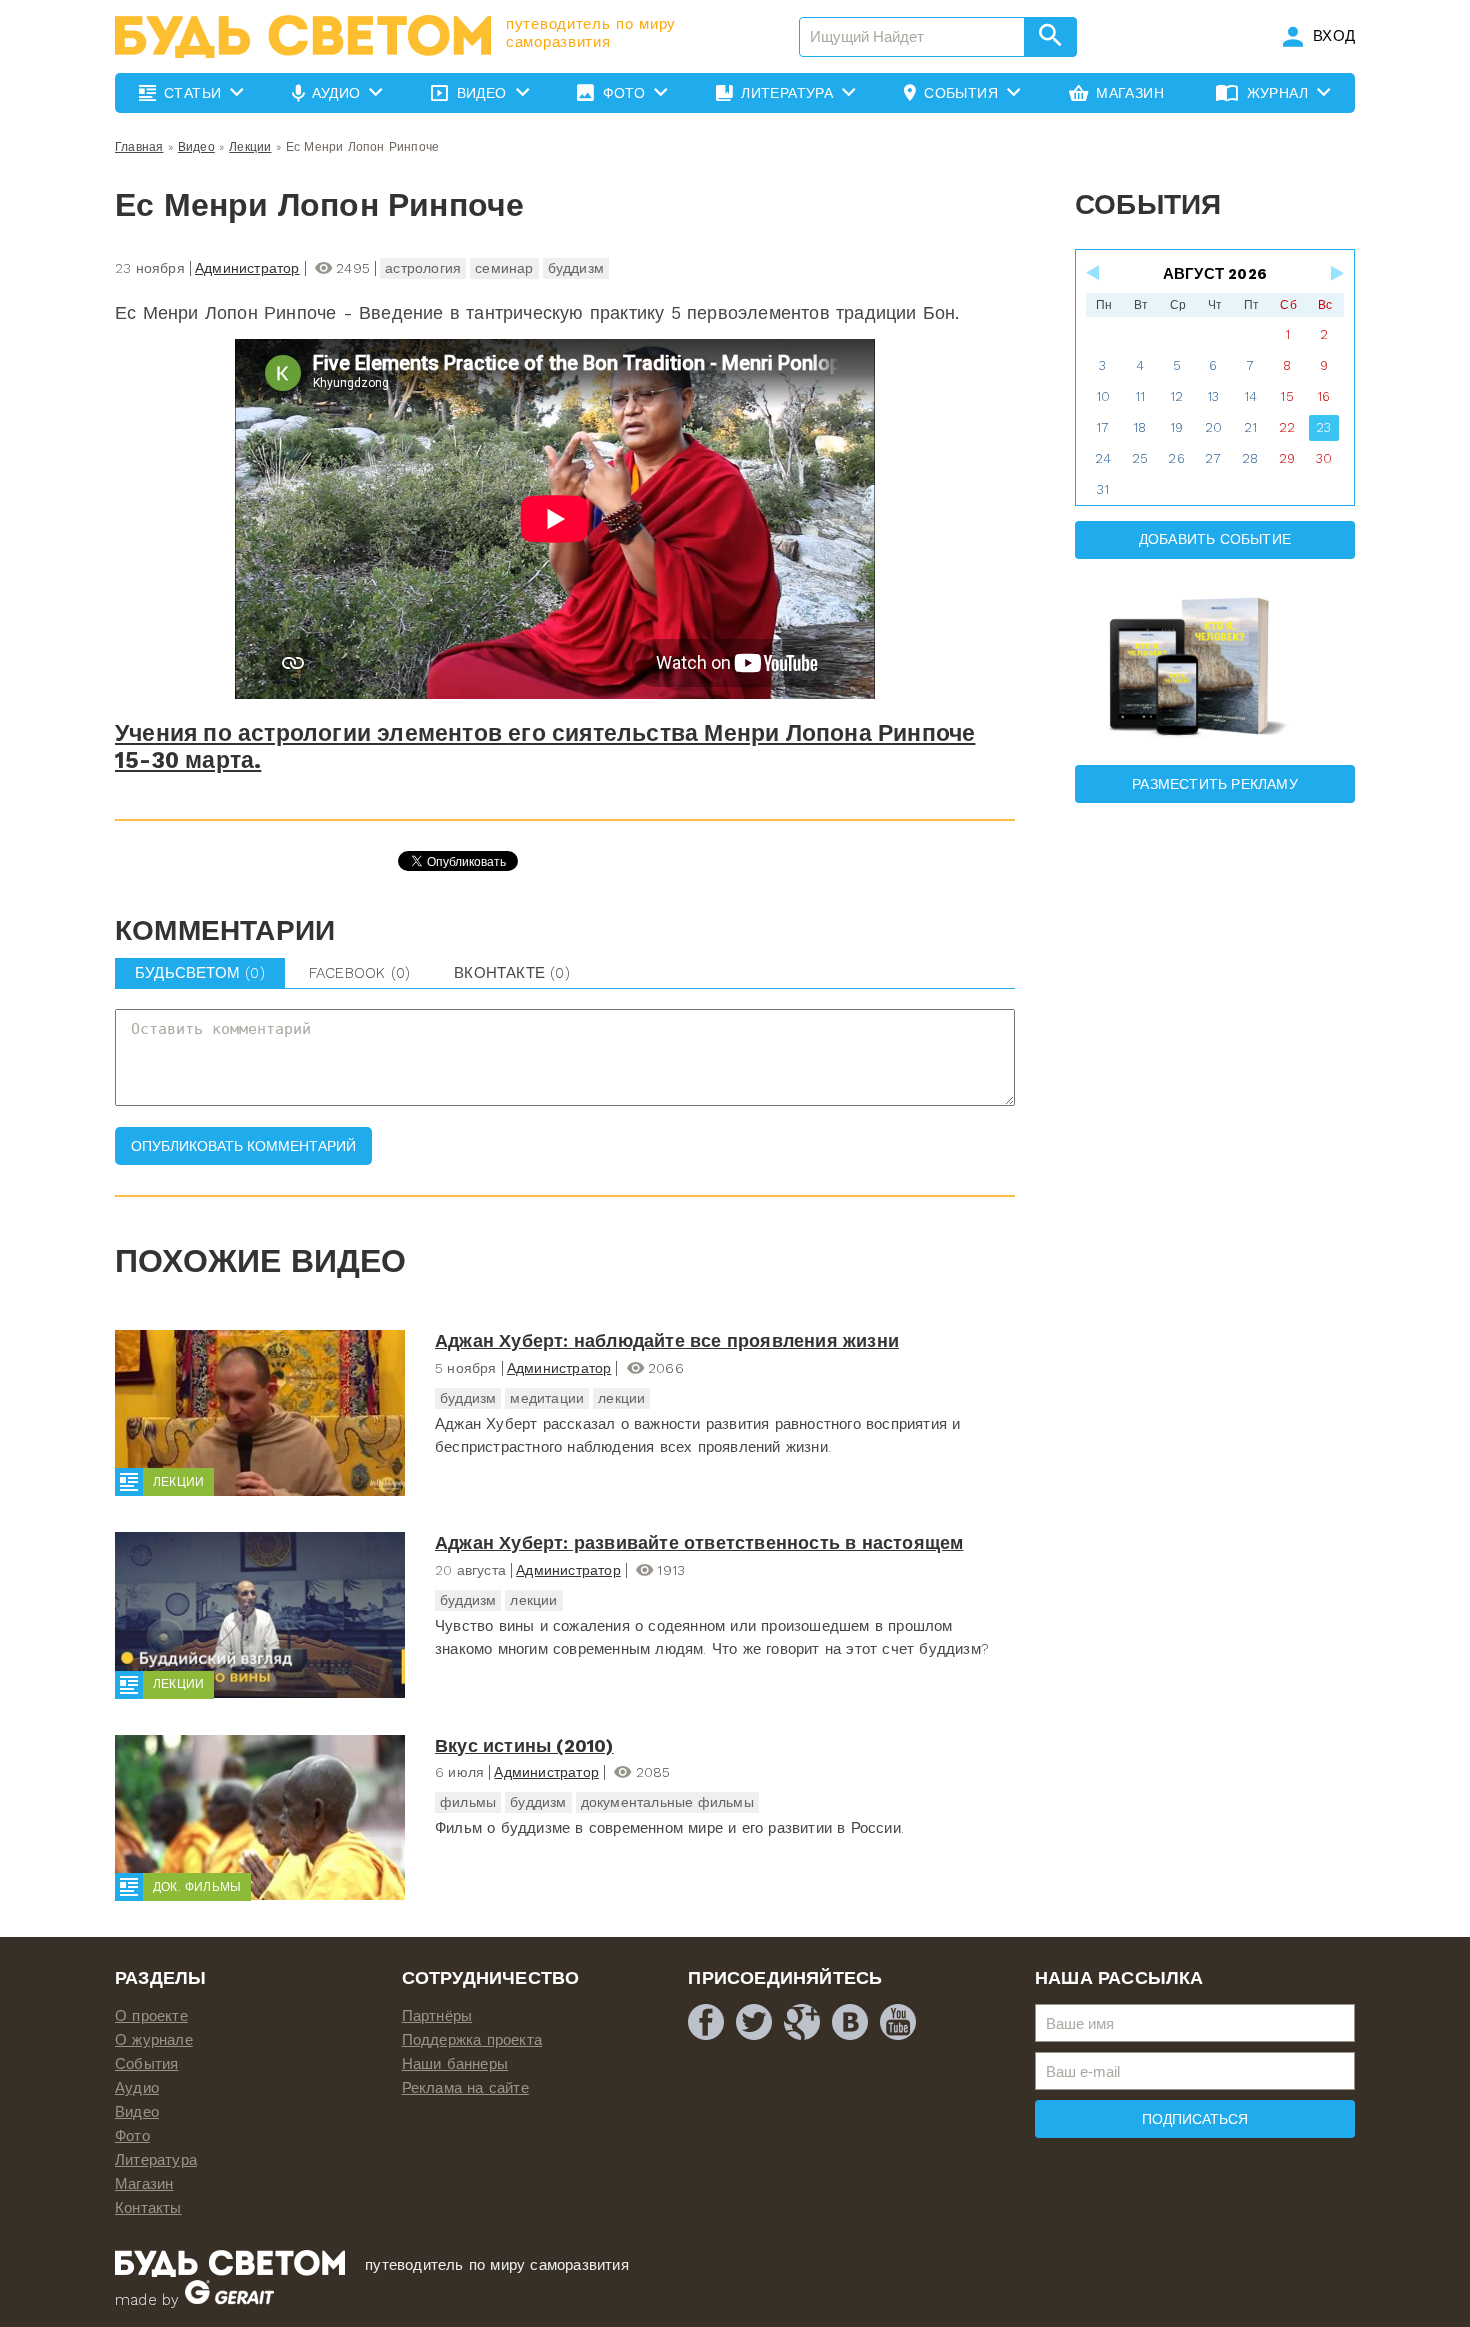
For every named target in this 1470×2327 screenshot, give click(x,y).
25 (1140, 458)
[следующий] (1336, 273)
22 (1287, 427)
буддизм (576, 268)
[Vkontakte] (850, 2022)
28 (1250, 458)
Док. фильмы (197, 1887)
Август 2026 (1215, 274)
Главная (139, 147)
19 (1176, 427)
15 (1286, 396)
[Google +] (802, 2022)
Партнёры (437, 2016)
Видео (196, 147)
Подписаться (1195, 2119)
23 (1323, 427)
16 (1323, 396)
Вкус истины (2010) (524, 1745)
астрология (423, 268)
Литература (156, 2160)
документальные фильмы (667, 1802)
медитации (547, 1398)
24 (1103, 458)
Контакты (148, 2208)
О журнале (154, 2040)
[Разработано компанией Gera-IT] (229, 2300)
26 (1176, 458)
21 (1250, 427)
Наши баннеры (455, 2064)
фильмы (468, 1802)
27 (1213, 458)
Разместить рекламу (1215, 784)
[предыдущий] (1094, 273)
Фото (132, 2136)
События (146, 2064)
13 (1213, 396)
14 (1250, 396)
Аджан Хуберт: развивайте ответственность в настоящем (699, 1542)
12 (1176, 396)
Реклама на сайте (465, 2088)
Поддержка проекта (472, 2040)
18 (1139, 427)
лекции (621, 1398)
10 (1103, 396)
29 (1287, 458)
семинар (504, 268)
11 (1140, 396)
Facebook (359, 973)
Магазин (144, 2184)
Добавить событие (1215, 539)
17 (1102, 427)
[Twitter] (754, 2022)
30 (1324, 458)
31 (1103, 489)
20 (1213, 427)
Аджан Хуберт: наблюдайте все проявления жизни (667, 1340)
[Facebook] (706, 2022)
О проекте (151, 2016)
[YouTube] (898, 2022)
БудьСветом (200, 973)
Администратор (247, 268)
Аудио (137, 2088)
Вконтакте (512, 973)
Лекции (250, 147)
